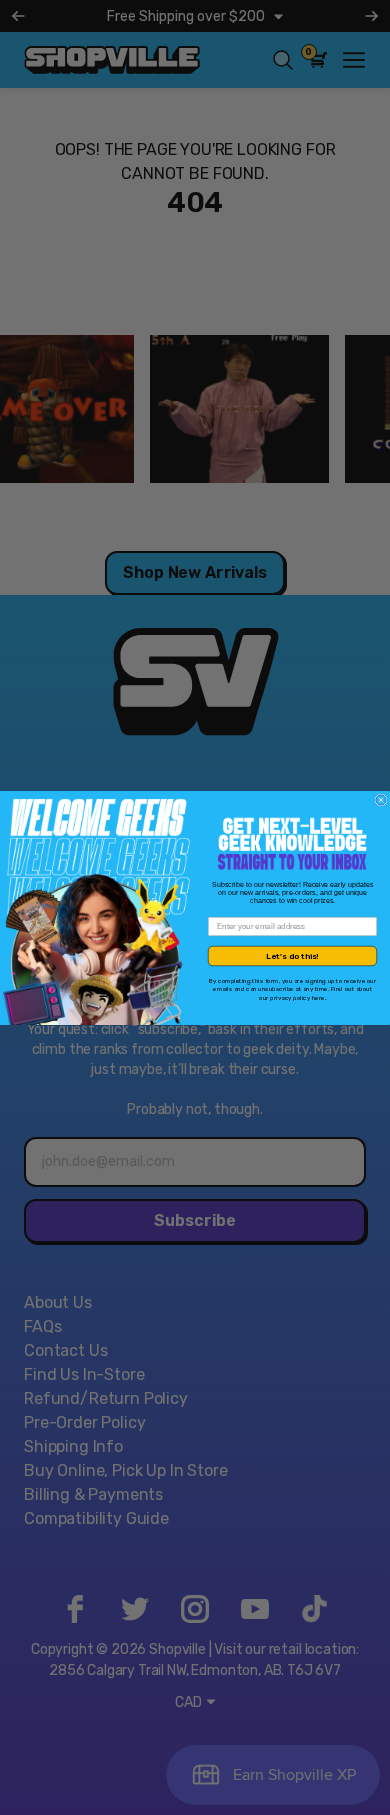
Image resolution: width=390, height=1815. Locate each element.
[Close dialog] (381, 800)
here (318, 996)
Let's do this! (292, 955)
